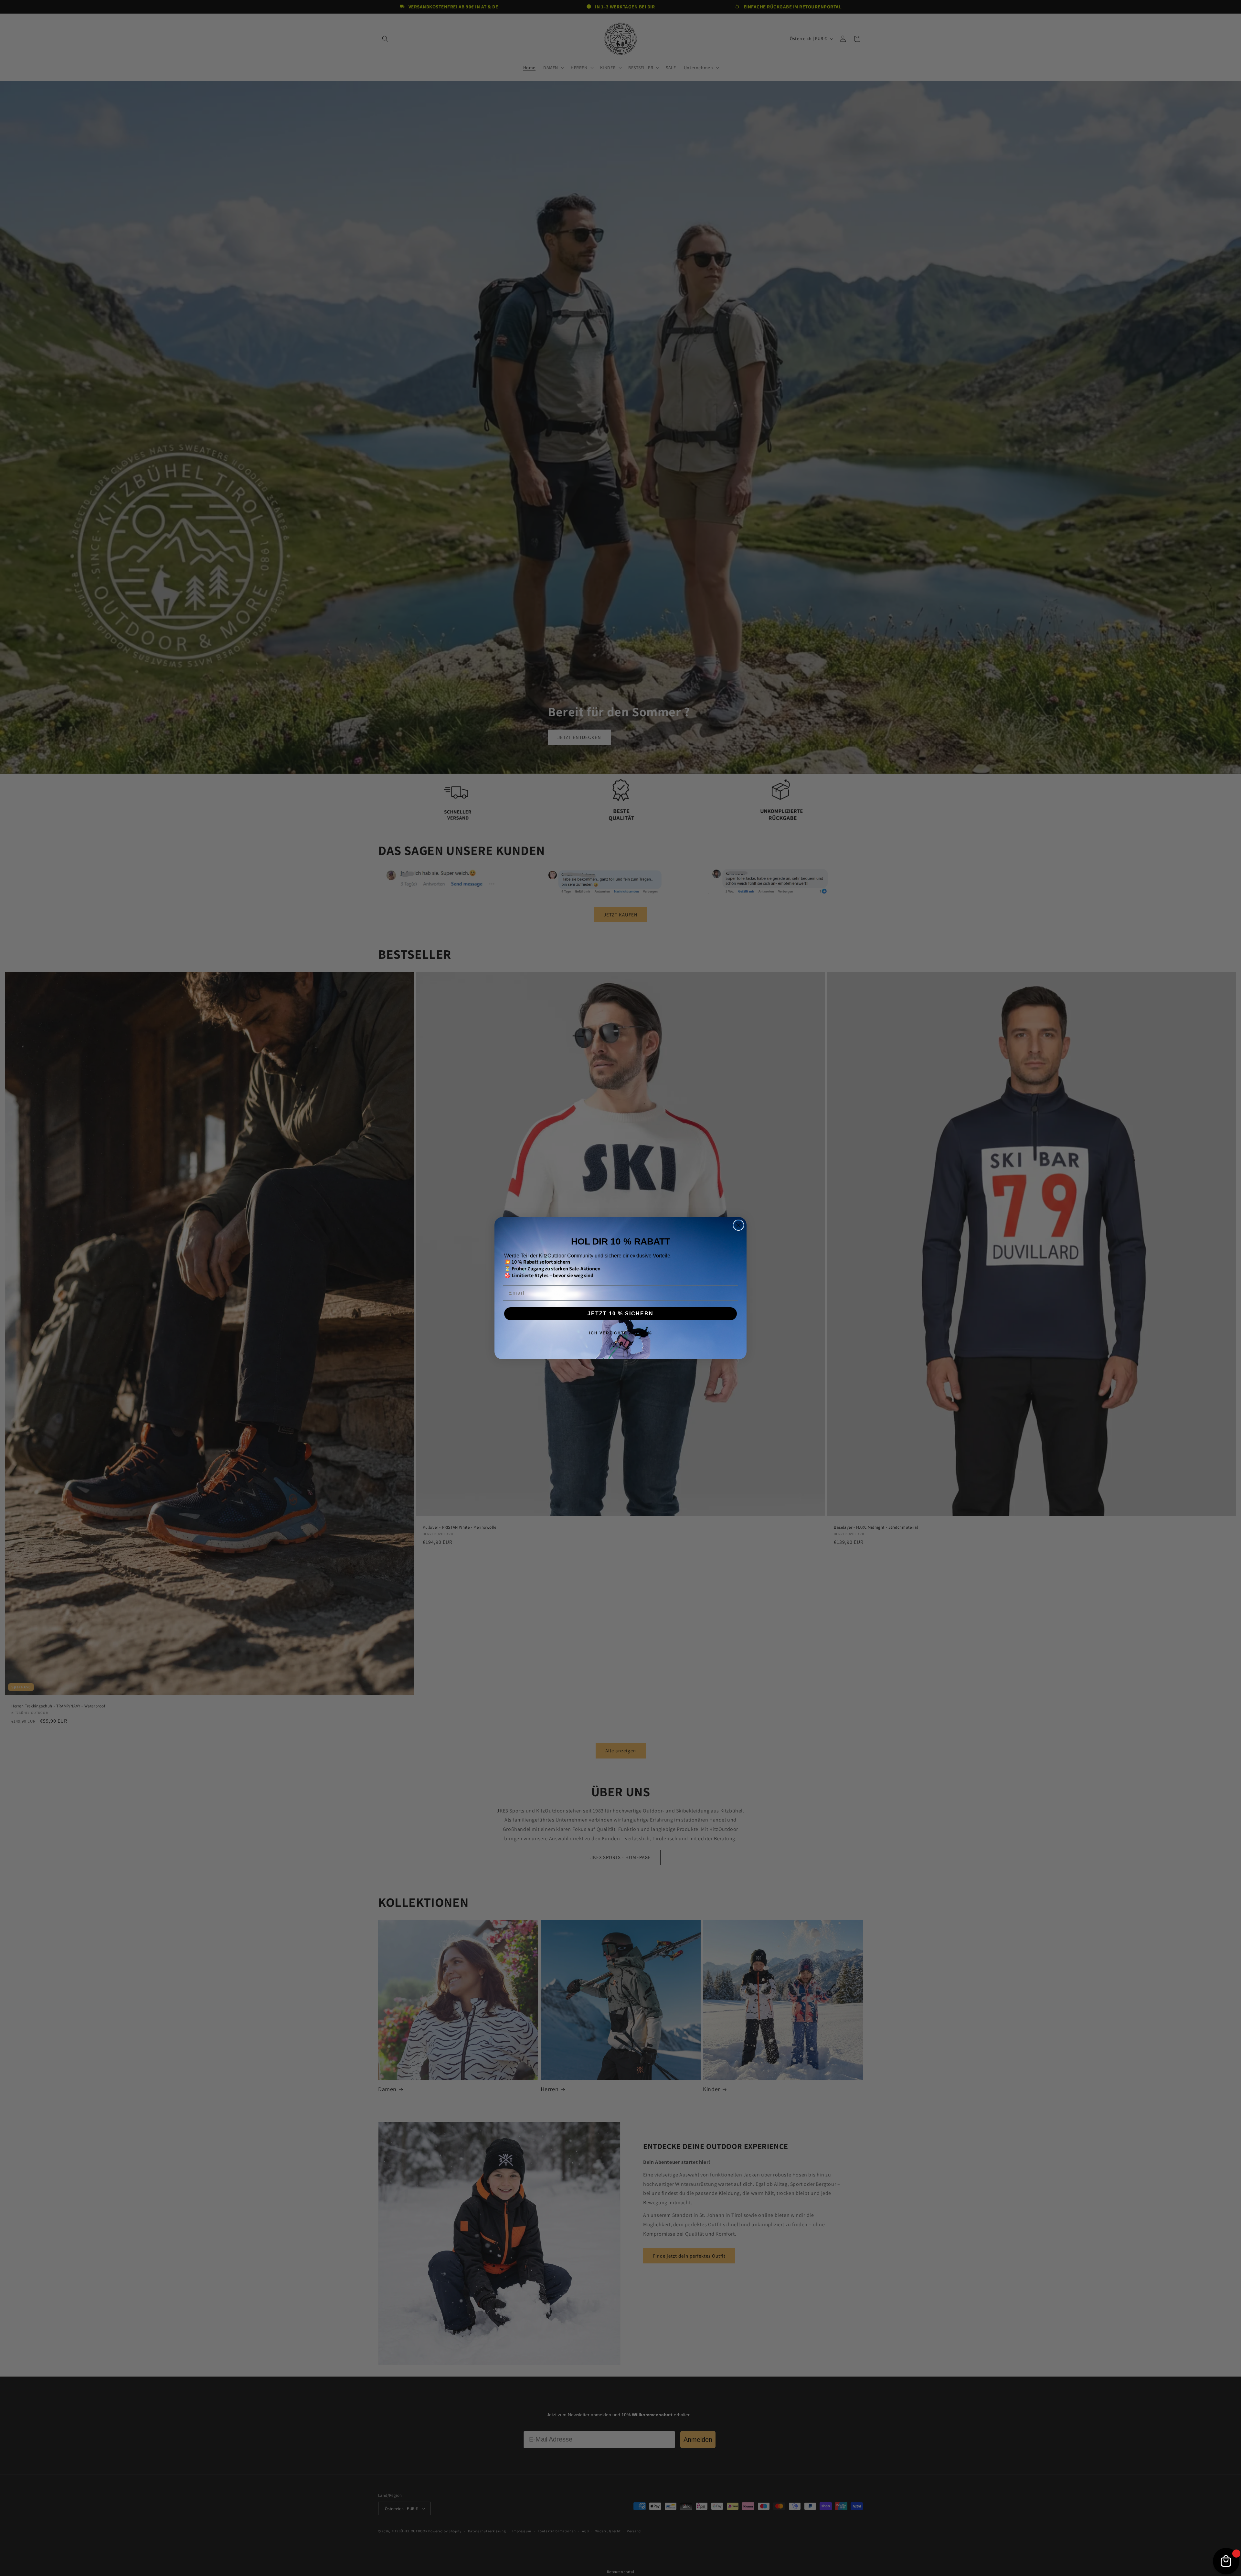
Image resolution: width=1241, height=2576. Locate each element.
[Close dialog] (738, 1225)
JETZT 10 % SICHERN (620, 1314)
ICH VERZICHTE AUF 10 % (621, 1333)
